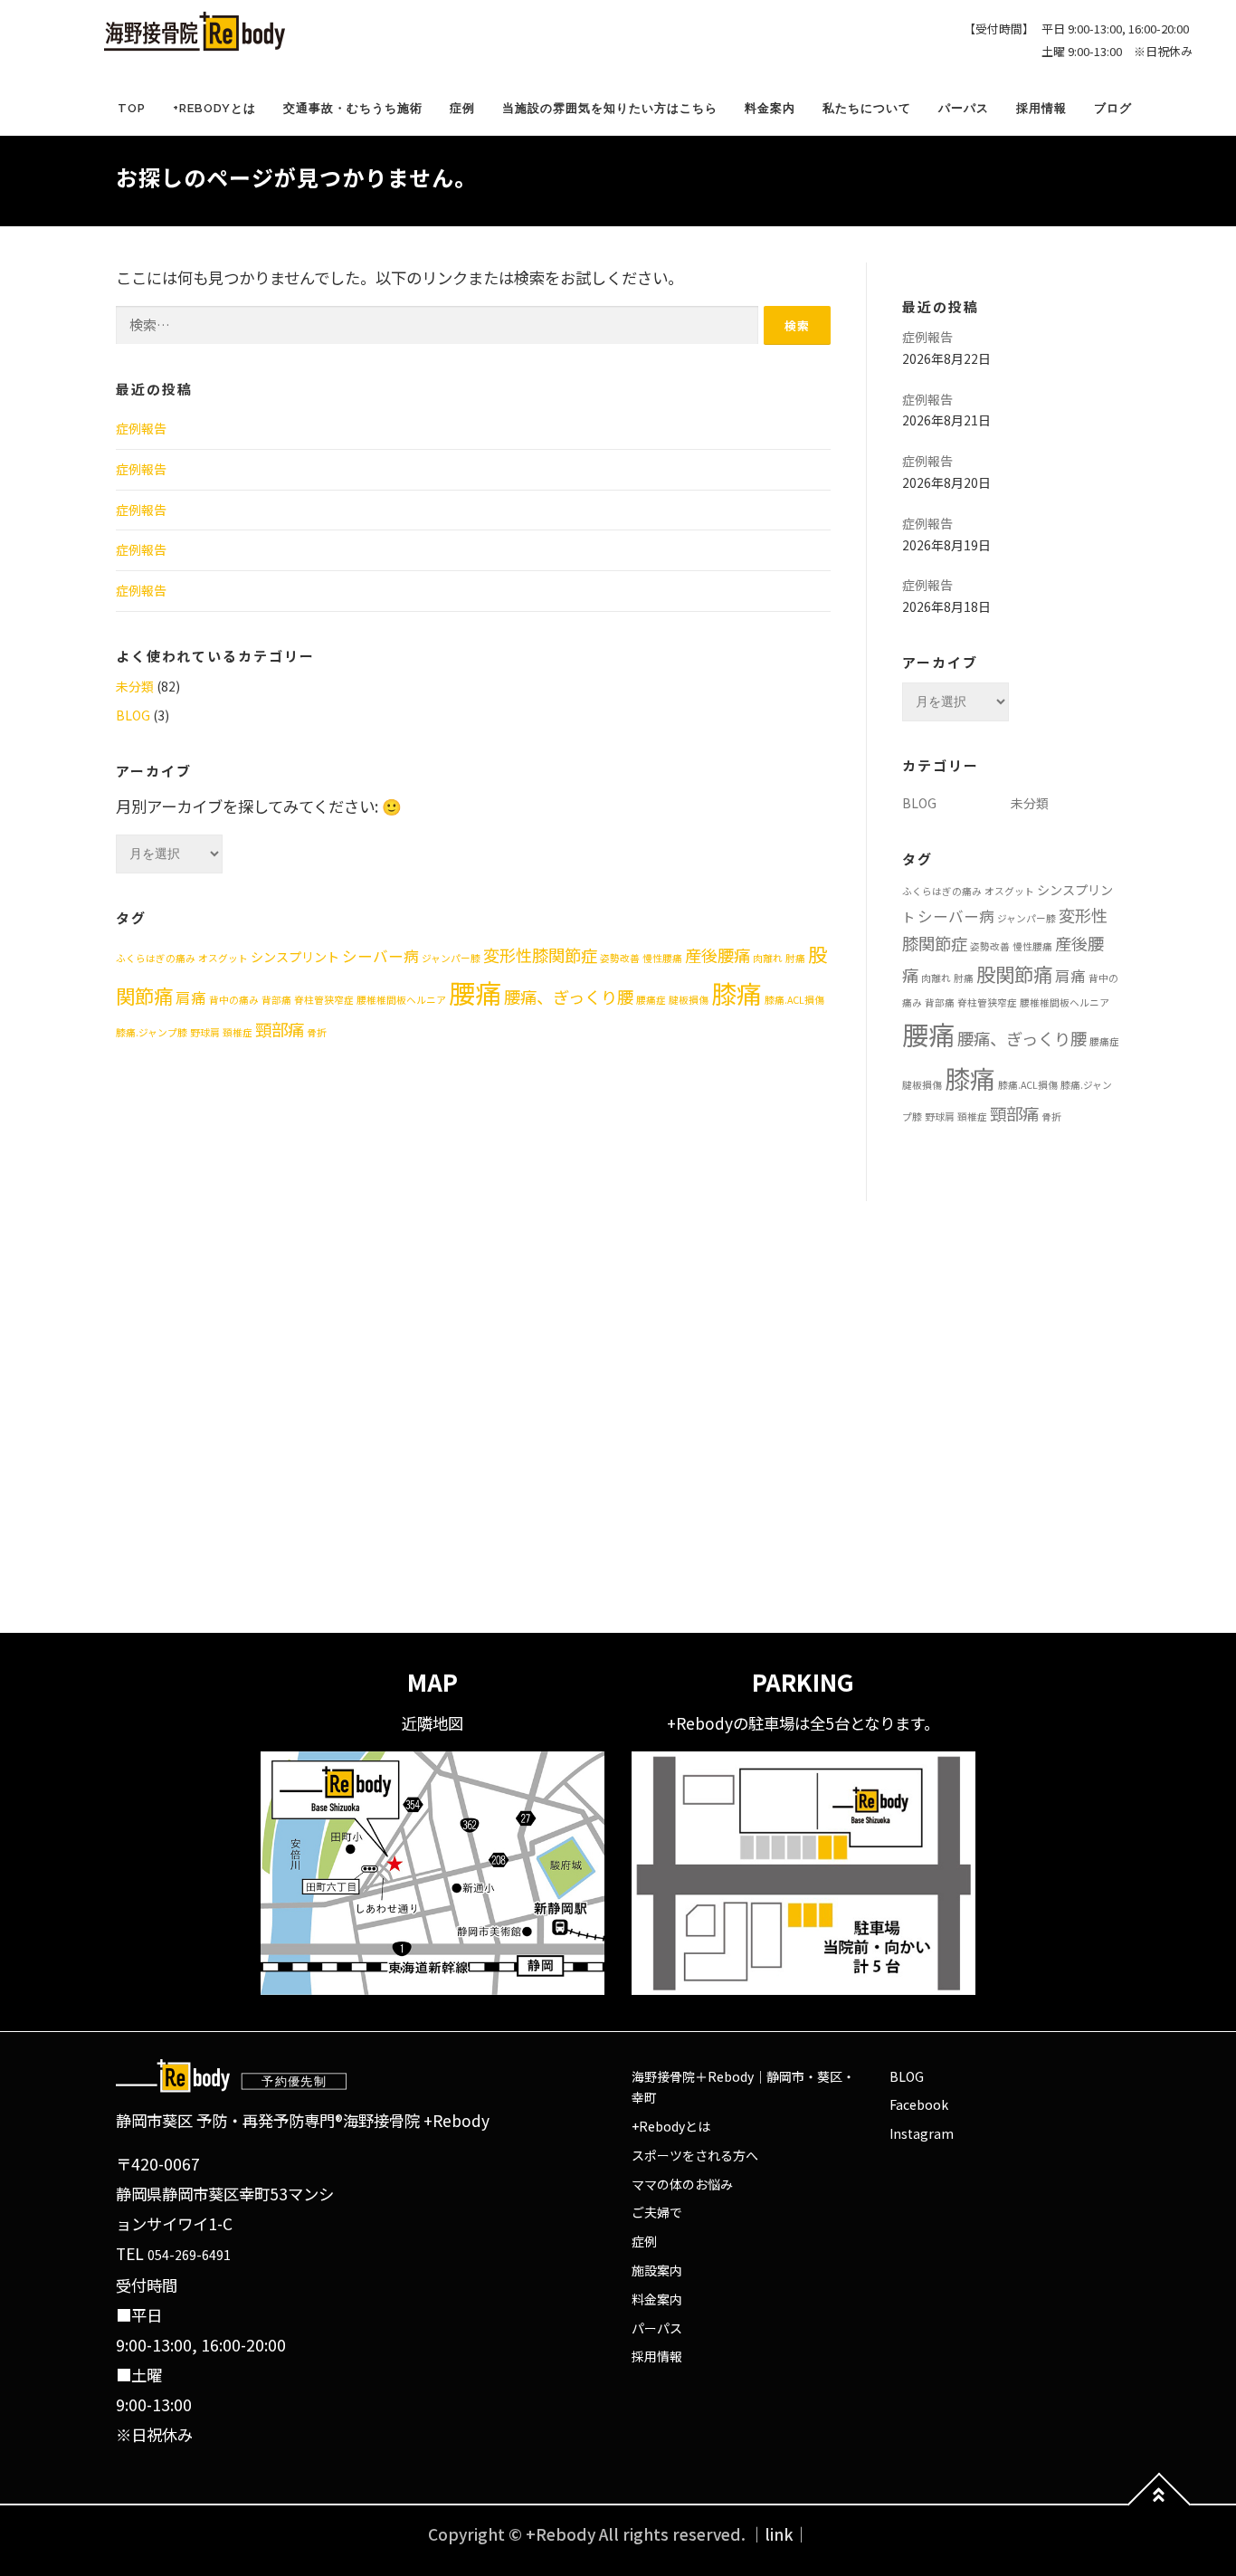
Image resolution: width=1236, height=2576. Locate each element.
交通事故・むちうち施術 (353, 108)
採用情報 (1041, 108)
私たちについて (867, 108)
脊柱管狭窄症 (324, 1000)
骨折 (317, 1032)
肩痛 (191, 997)
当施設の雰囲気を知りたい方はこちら (610, 108)
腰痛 (475, 992)
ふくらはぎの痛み (156, 958)
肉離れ (768, 958)
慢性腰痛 (662, 958)
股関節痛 (1014, 973)
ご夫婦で (657, 2212)
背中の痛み (234, 1000)
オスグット (223, 958)
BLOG (133, 715)
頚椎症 (238, 1032)
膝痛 (737, 993)
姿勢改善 (620, 958)
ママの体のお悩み (682, 2184)
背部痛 (276, 1000)
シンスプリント (295, 957)
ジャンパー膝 (451, 958)
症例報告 (141, 428)
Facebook (919, 2104)
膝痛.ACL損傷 (794, 1000)
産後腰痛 (718, 955)
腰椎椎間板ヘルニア (401, 1000)
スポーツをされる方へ (695, 2155)
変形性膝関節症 (540, 955)
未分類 (135, 686)
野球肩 (205, 1032)
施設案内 (657, 2270)
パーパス (964, 108)
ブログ (1113, 108)
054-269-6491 (189, 2255)
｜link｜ (779, 2534)
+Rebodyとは (214, 108)
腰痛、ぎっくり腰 (569, 997)
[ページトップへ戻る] (1160, 2505)
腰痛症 (651, 1000)
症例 (462, 108)
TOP (132, 108)
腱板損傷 (689, 1000)
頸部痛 (280, 1029)
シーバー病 (380, 956)
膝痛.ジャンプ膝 (152, 1032)
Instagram (922, 2133)
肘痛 (795, 958)
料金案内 (770, 108)
